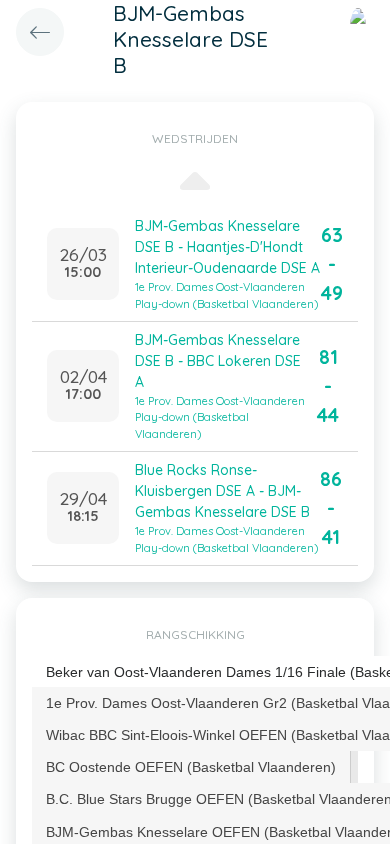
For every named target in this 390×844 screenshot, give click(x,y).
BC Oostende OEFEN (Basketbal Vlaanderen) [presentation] (191, 767)
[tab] (191, 767)
